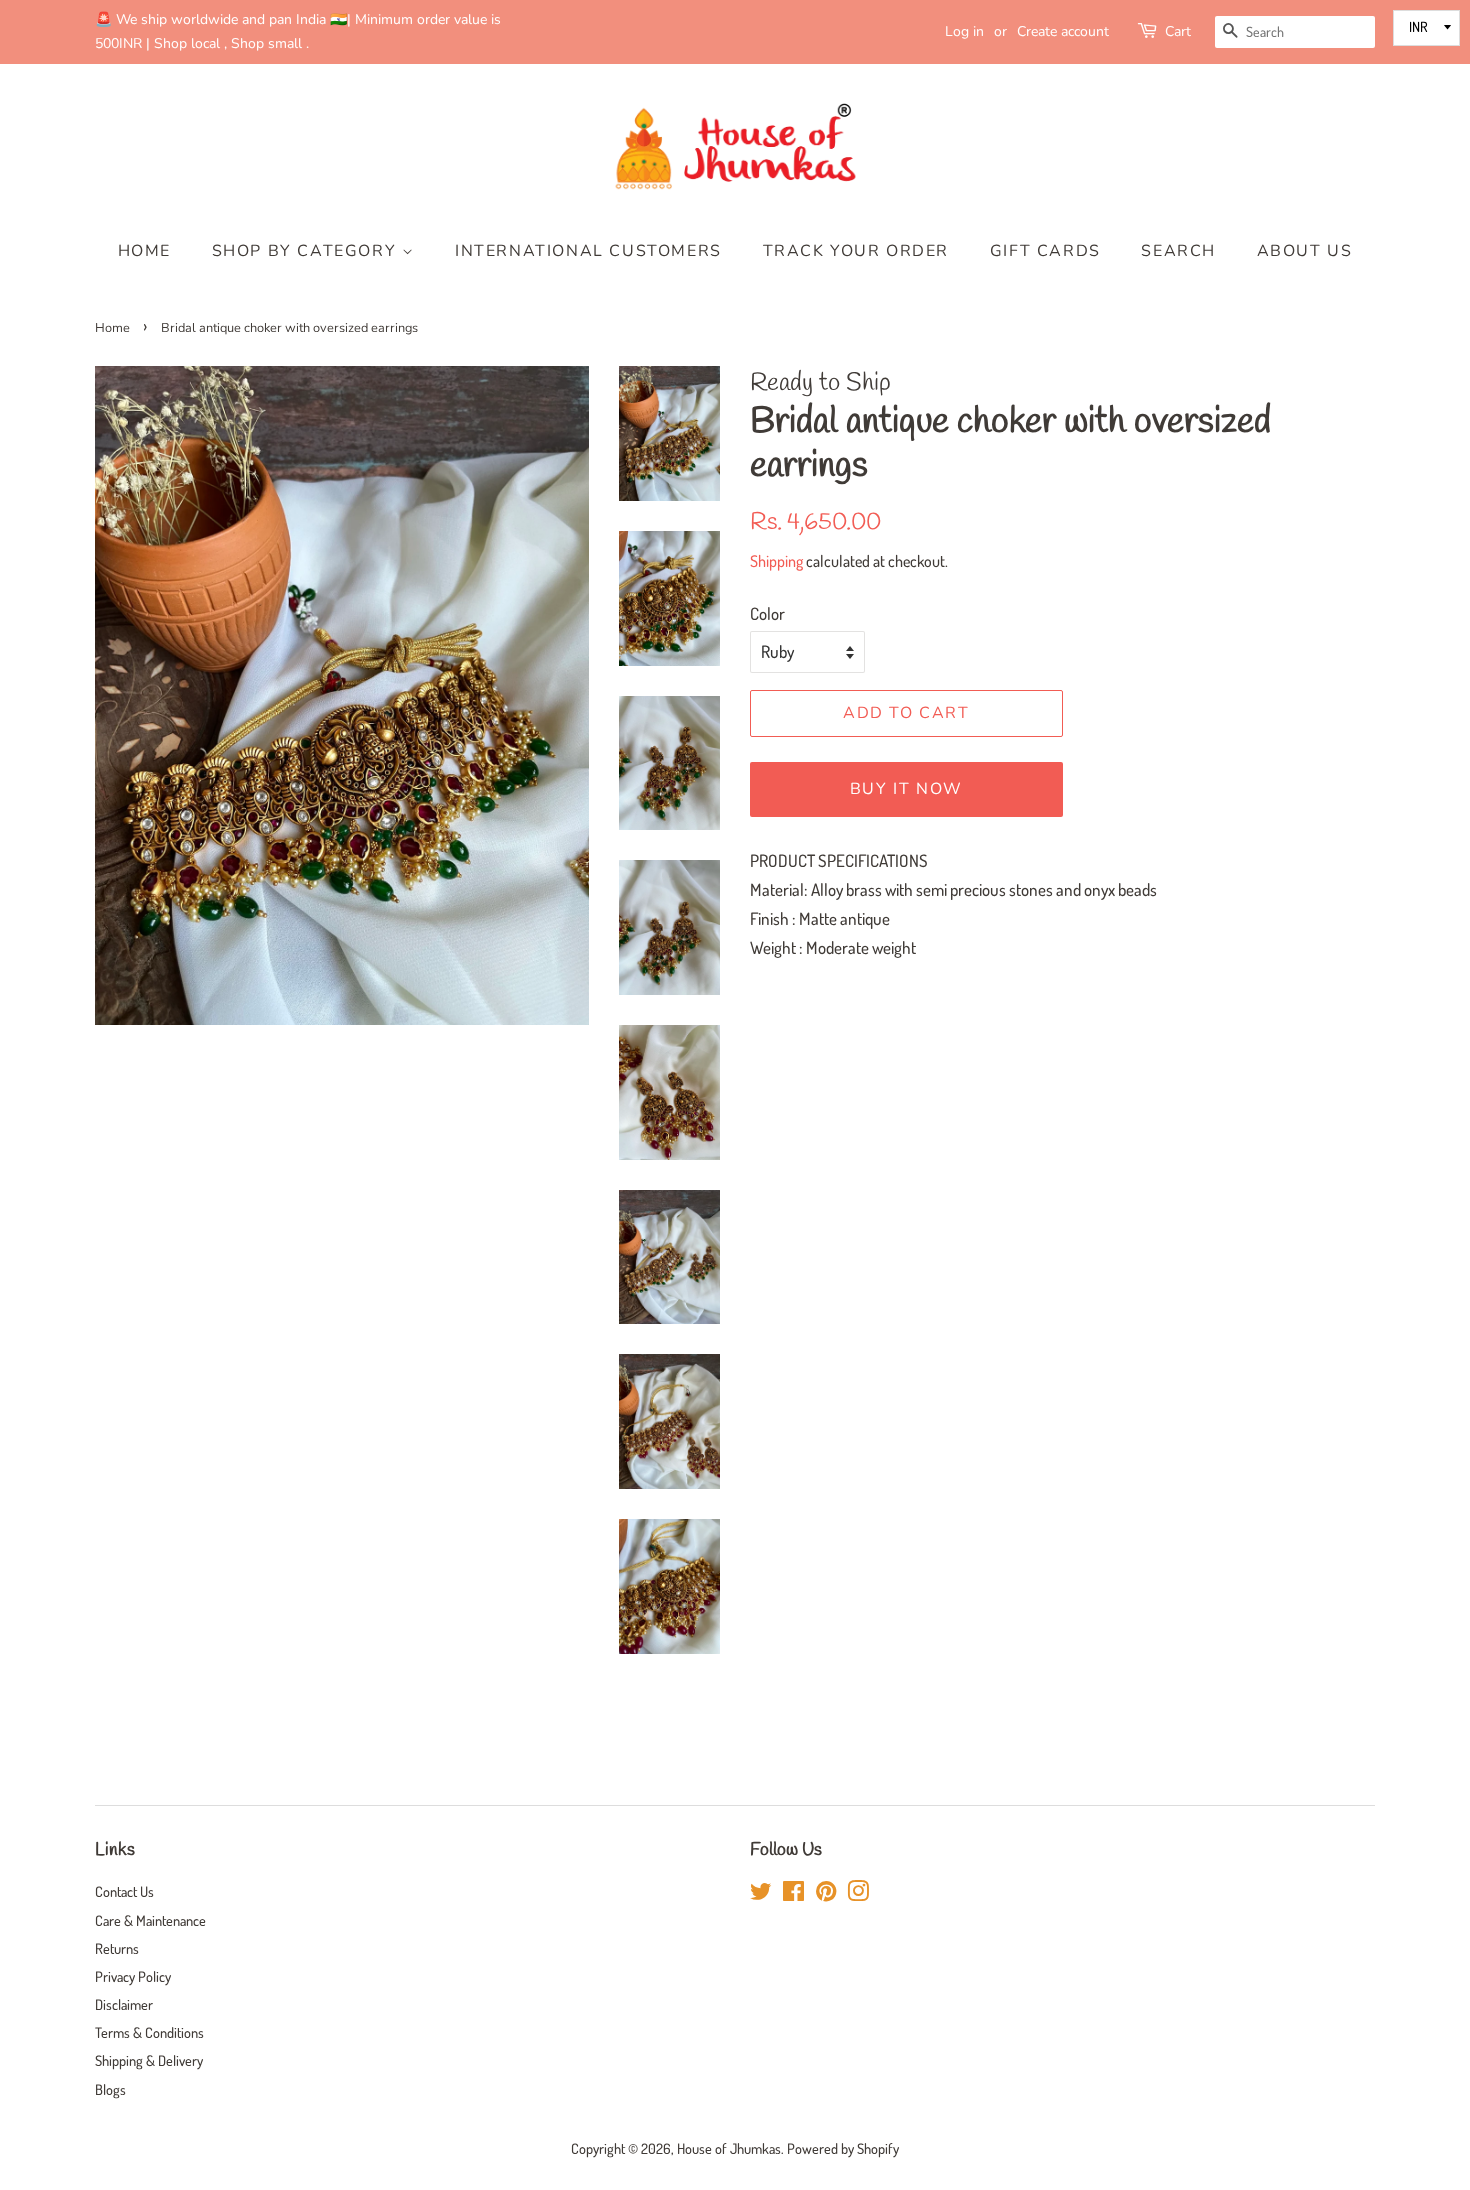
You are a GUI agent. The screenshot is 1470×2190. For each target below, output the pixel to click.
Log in (964, 31)
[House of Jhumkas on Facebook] (793, 1894)
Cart (1178, 31)
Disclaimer (124, 2004)
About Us (1305, 251)
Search (1178, 251)
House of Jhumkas (729, 2148)
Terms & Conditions (149, 2032)
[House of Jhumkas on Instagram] (858, 1894)
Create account (1063, 31)
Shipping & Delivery (149, 2060)
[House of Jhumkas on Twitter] (761, 1894)
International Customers (588, 251)
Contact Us (124, 1891)
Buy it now (906, 789)
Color (767, 613)
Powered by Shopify (843, 2148)
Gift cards (1045, 251)
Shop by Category (307, 251)
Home (144, 251)
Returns (117, 1948)
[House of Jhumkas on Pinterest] (826, 1894)
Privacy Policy (133, 1976)
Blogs (110, 2089)
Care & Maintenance (150, 1920)
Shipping (776, 561)
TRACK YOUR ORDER (856, 251)
